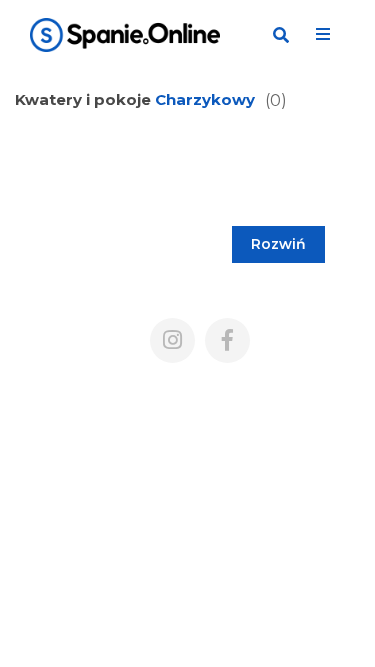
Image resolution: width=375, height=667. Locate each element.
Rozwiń (278, 244)
